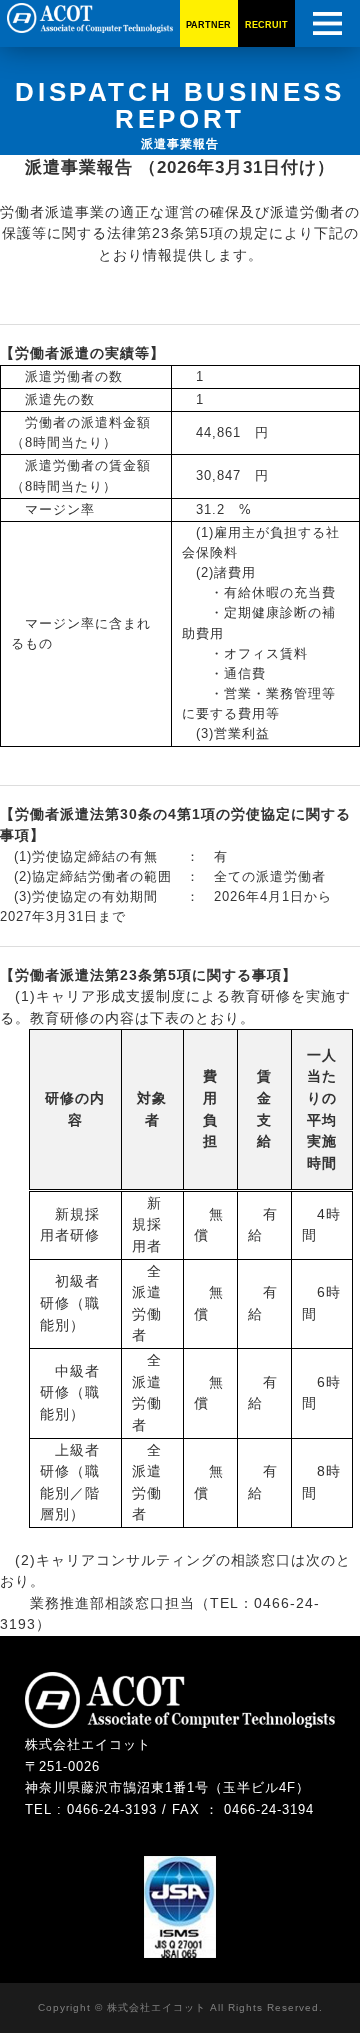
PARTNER (208, 25)
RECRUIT (266, 25)
